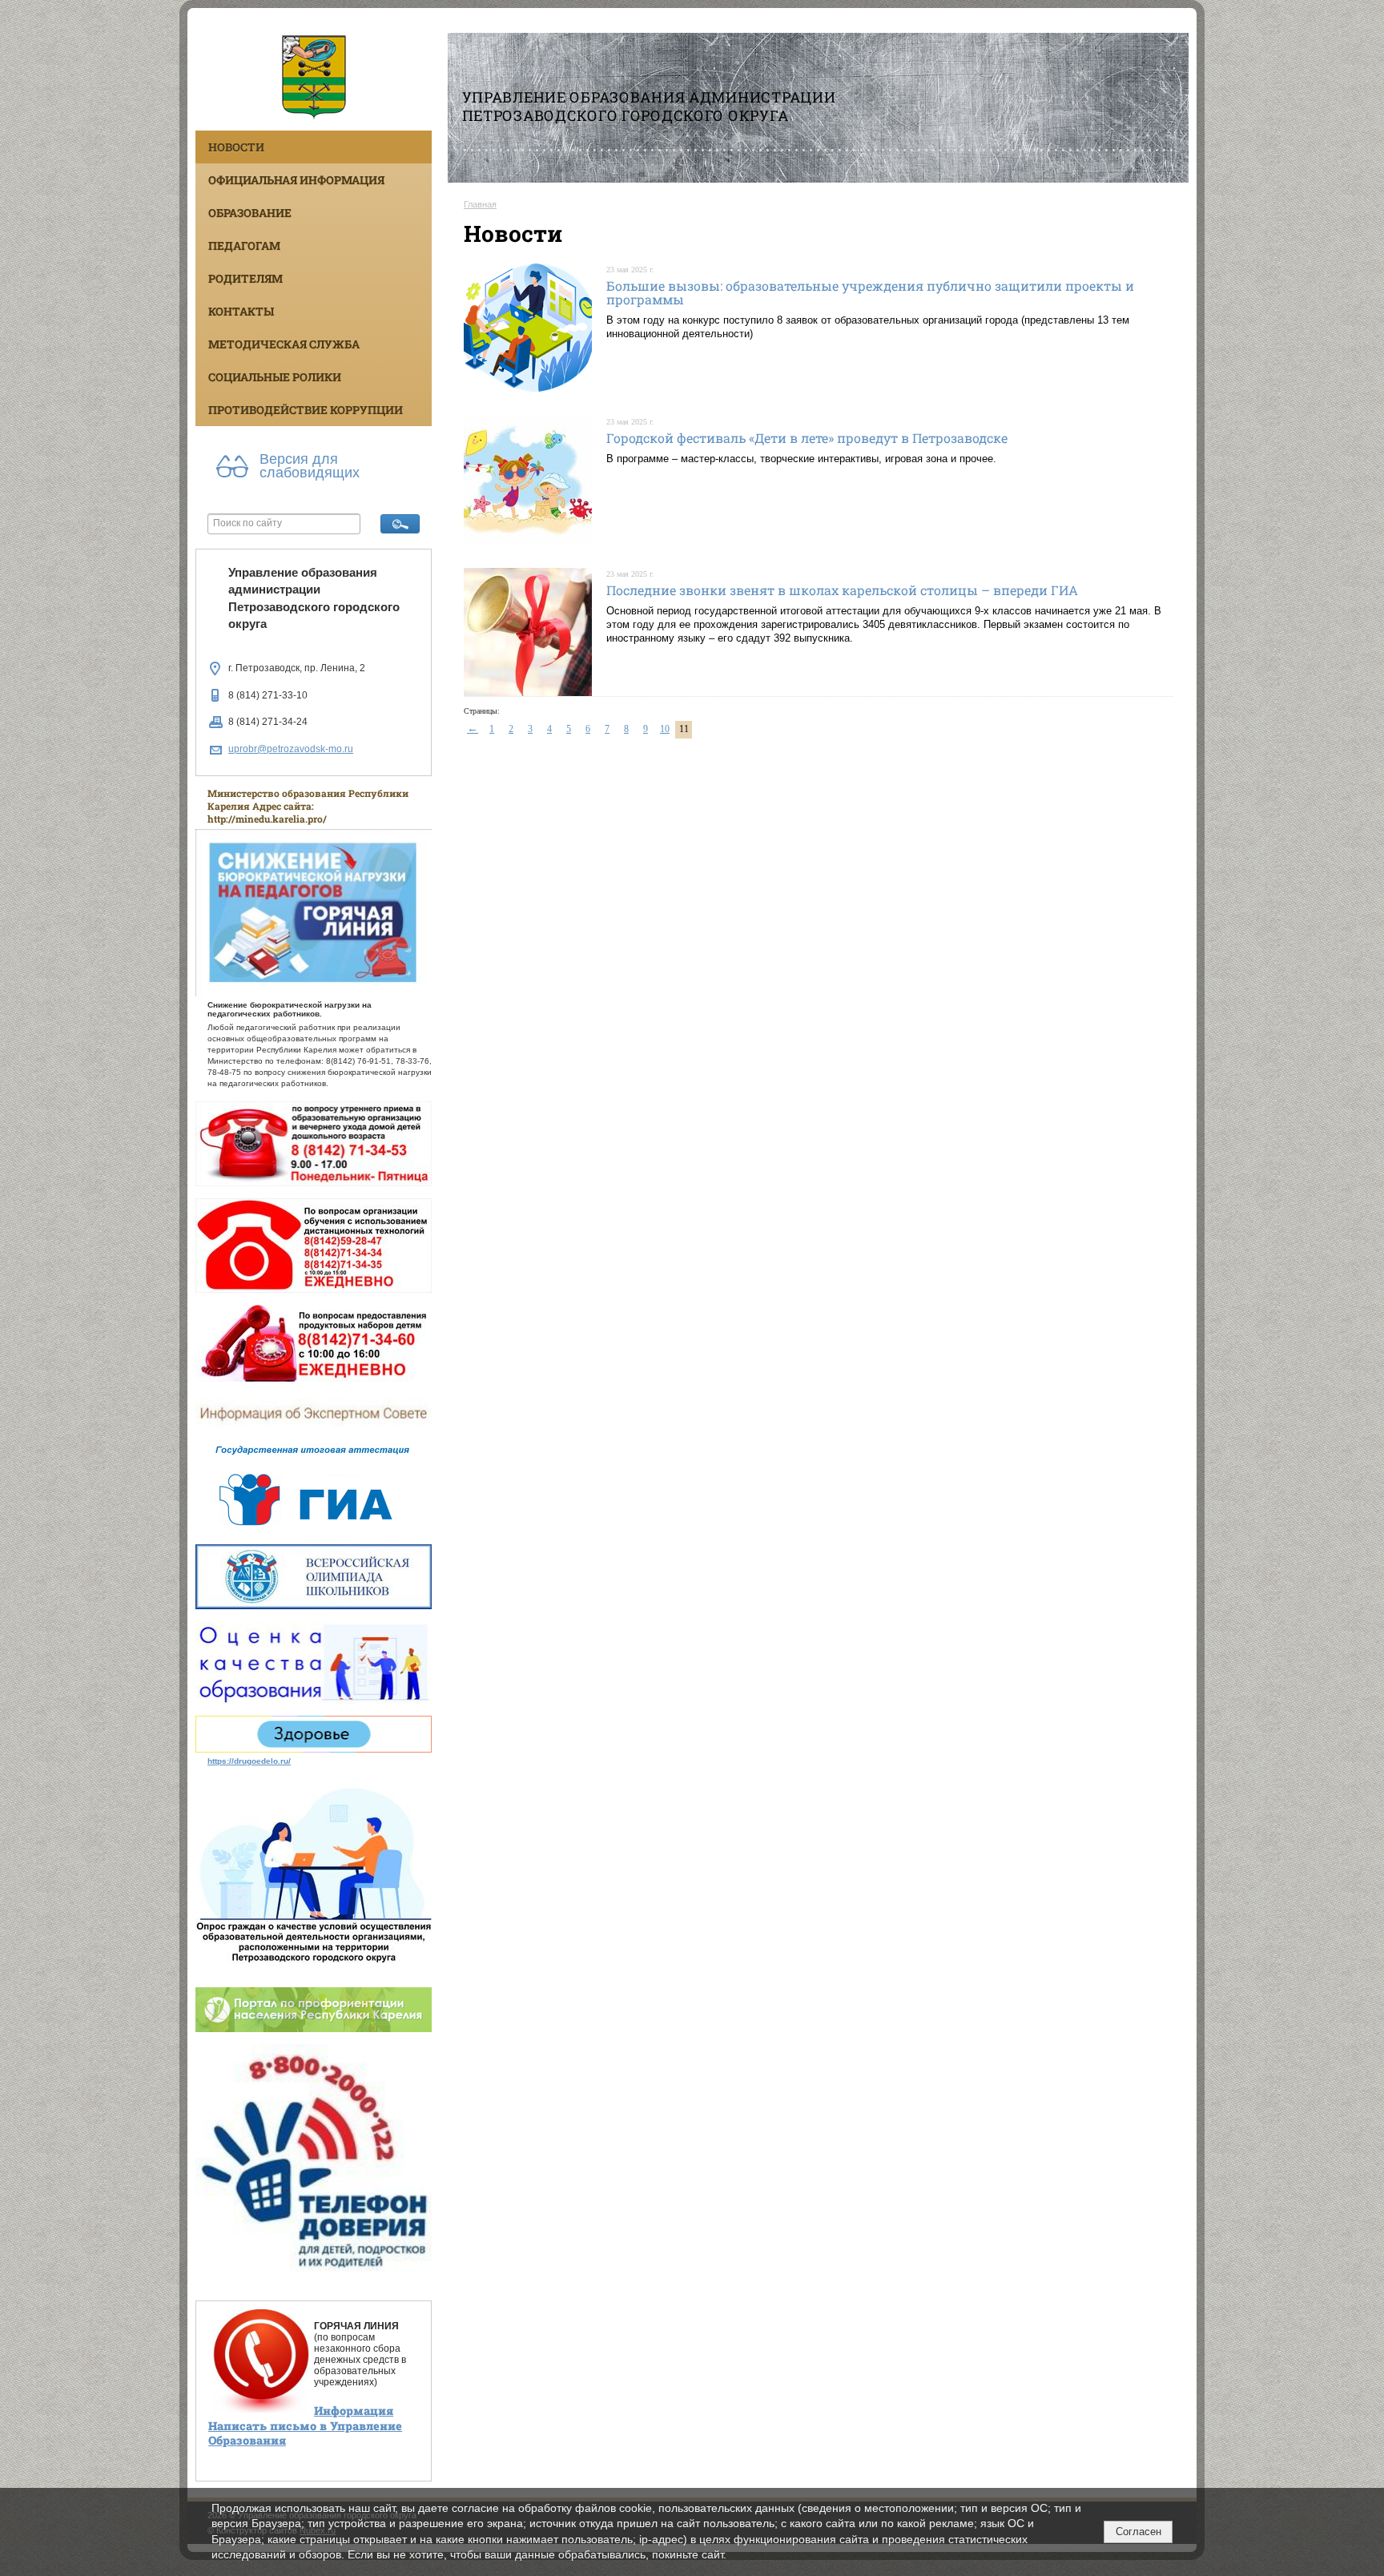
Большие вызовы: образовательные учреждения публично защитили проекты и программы (870, 293)
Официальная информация (296, 180)
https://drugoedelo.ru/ (249, 1761)
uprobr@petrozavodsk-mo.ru (291, 749)
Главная (480, 204)
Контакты (241, 311)
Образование (250, 213)
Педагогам (244, 246)
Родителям (245, 278)
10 (665, 729)
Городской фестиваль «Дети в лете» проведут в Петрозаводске (807, 438)
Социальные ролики (275, 377)
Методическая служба (284, 344)
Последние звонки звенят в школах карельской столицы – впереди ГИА (842, 590)
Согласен (1139, 2532)
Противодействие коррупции (306, 410)
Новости (236, 147)
